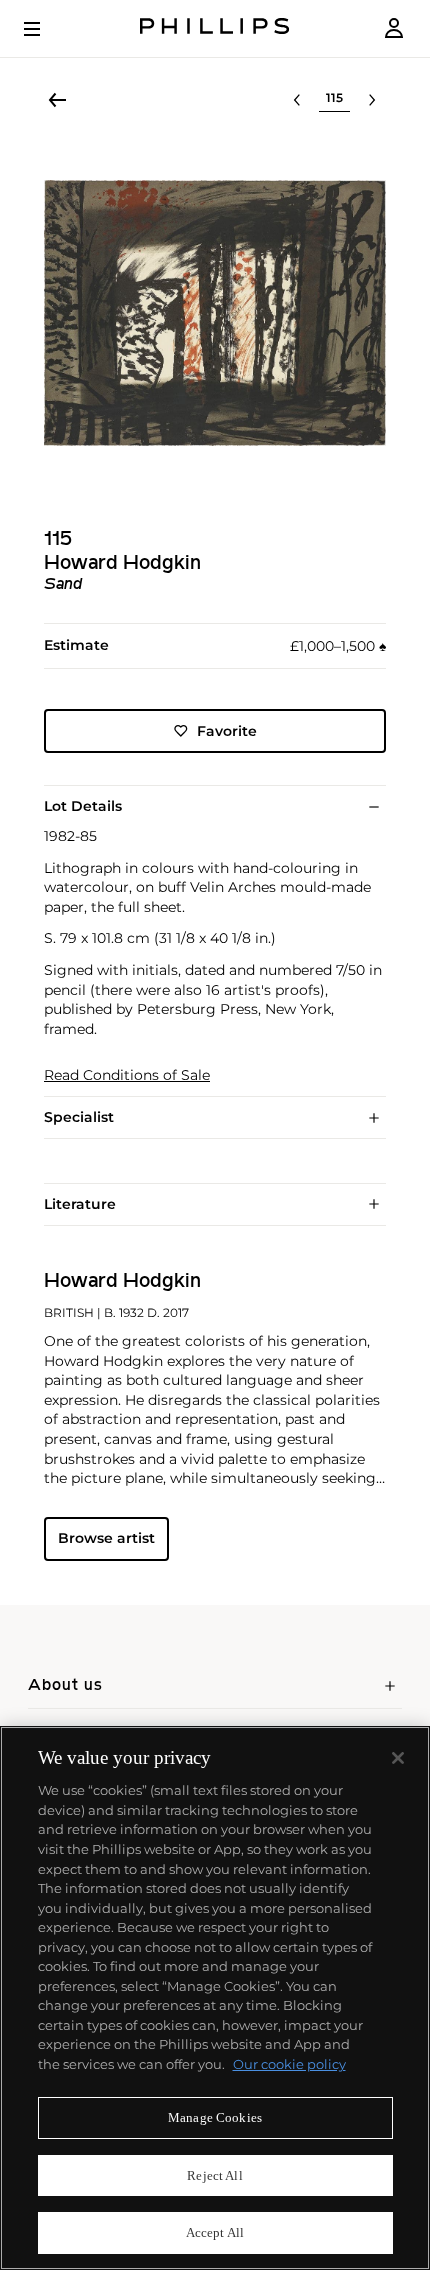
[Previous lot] (297, 100)
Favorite (227, 731)
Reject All (214, 2175)
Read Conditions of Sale (127, 1075)
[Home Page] (215, 28)
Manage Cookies (215, 2117)
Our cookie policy (289, 2064)
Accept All (215, 2232)
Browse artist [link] (106, 1538)
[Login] (394, 28)
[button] (215, 313)
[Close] (398, 1758)
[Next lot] (372, 100)
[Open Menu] (46, 29)
